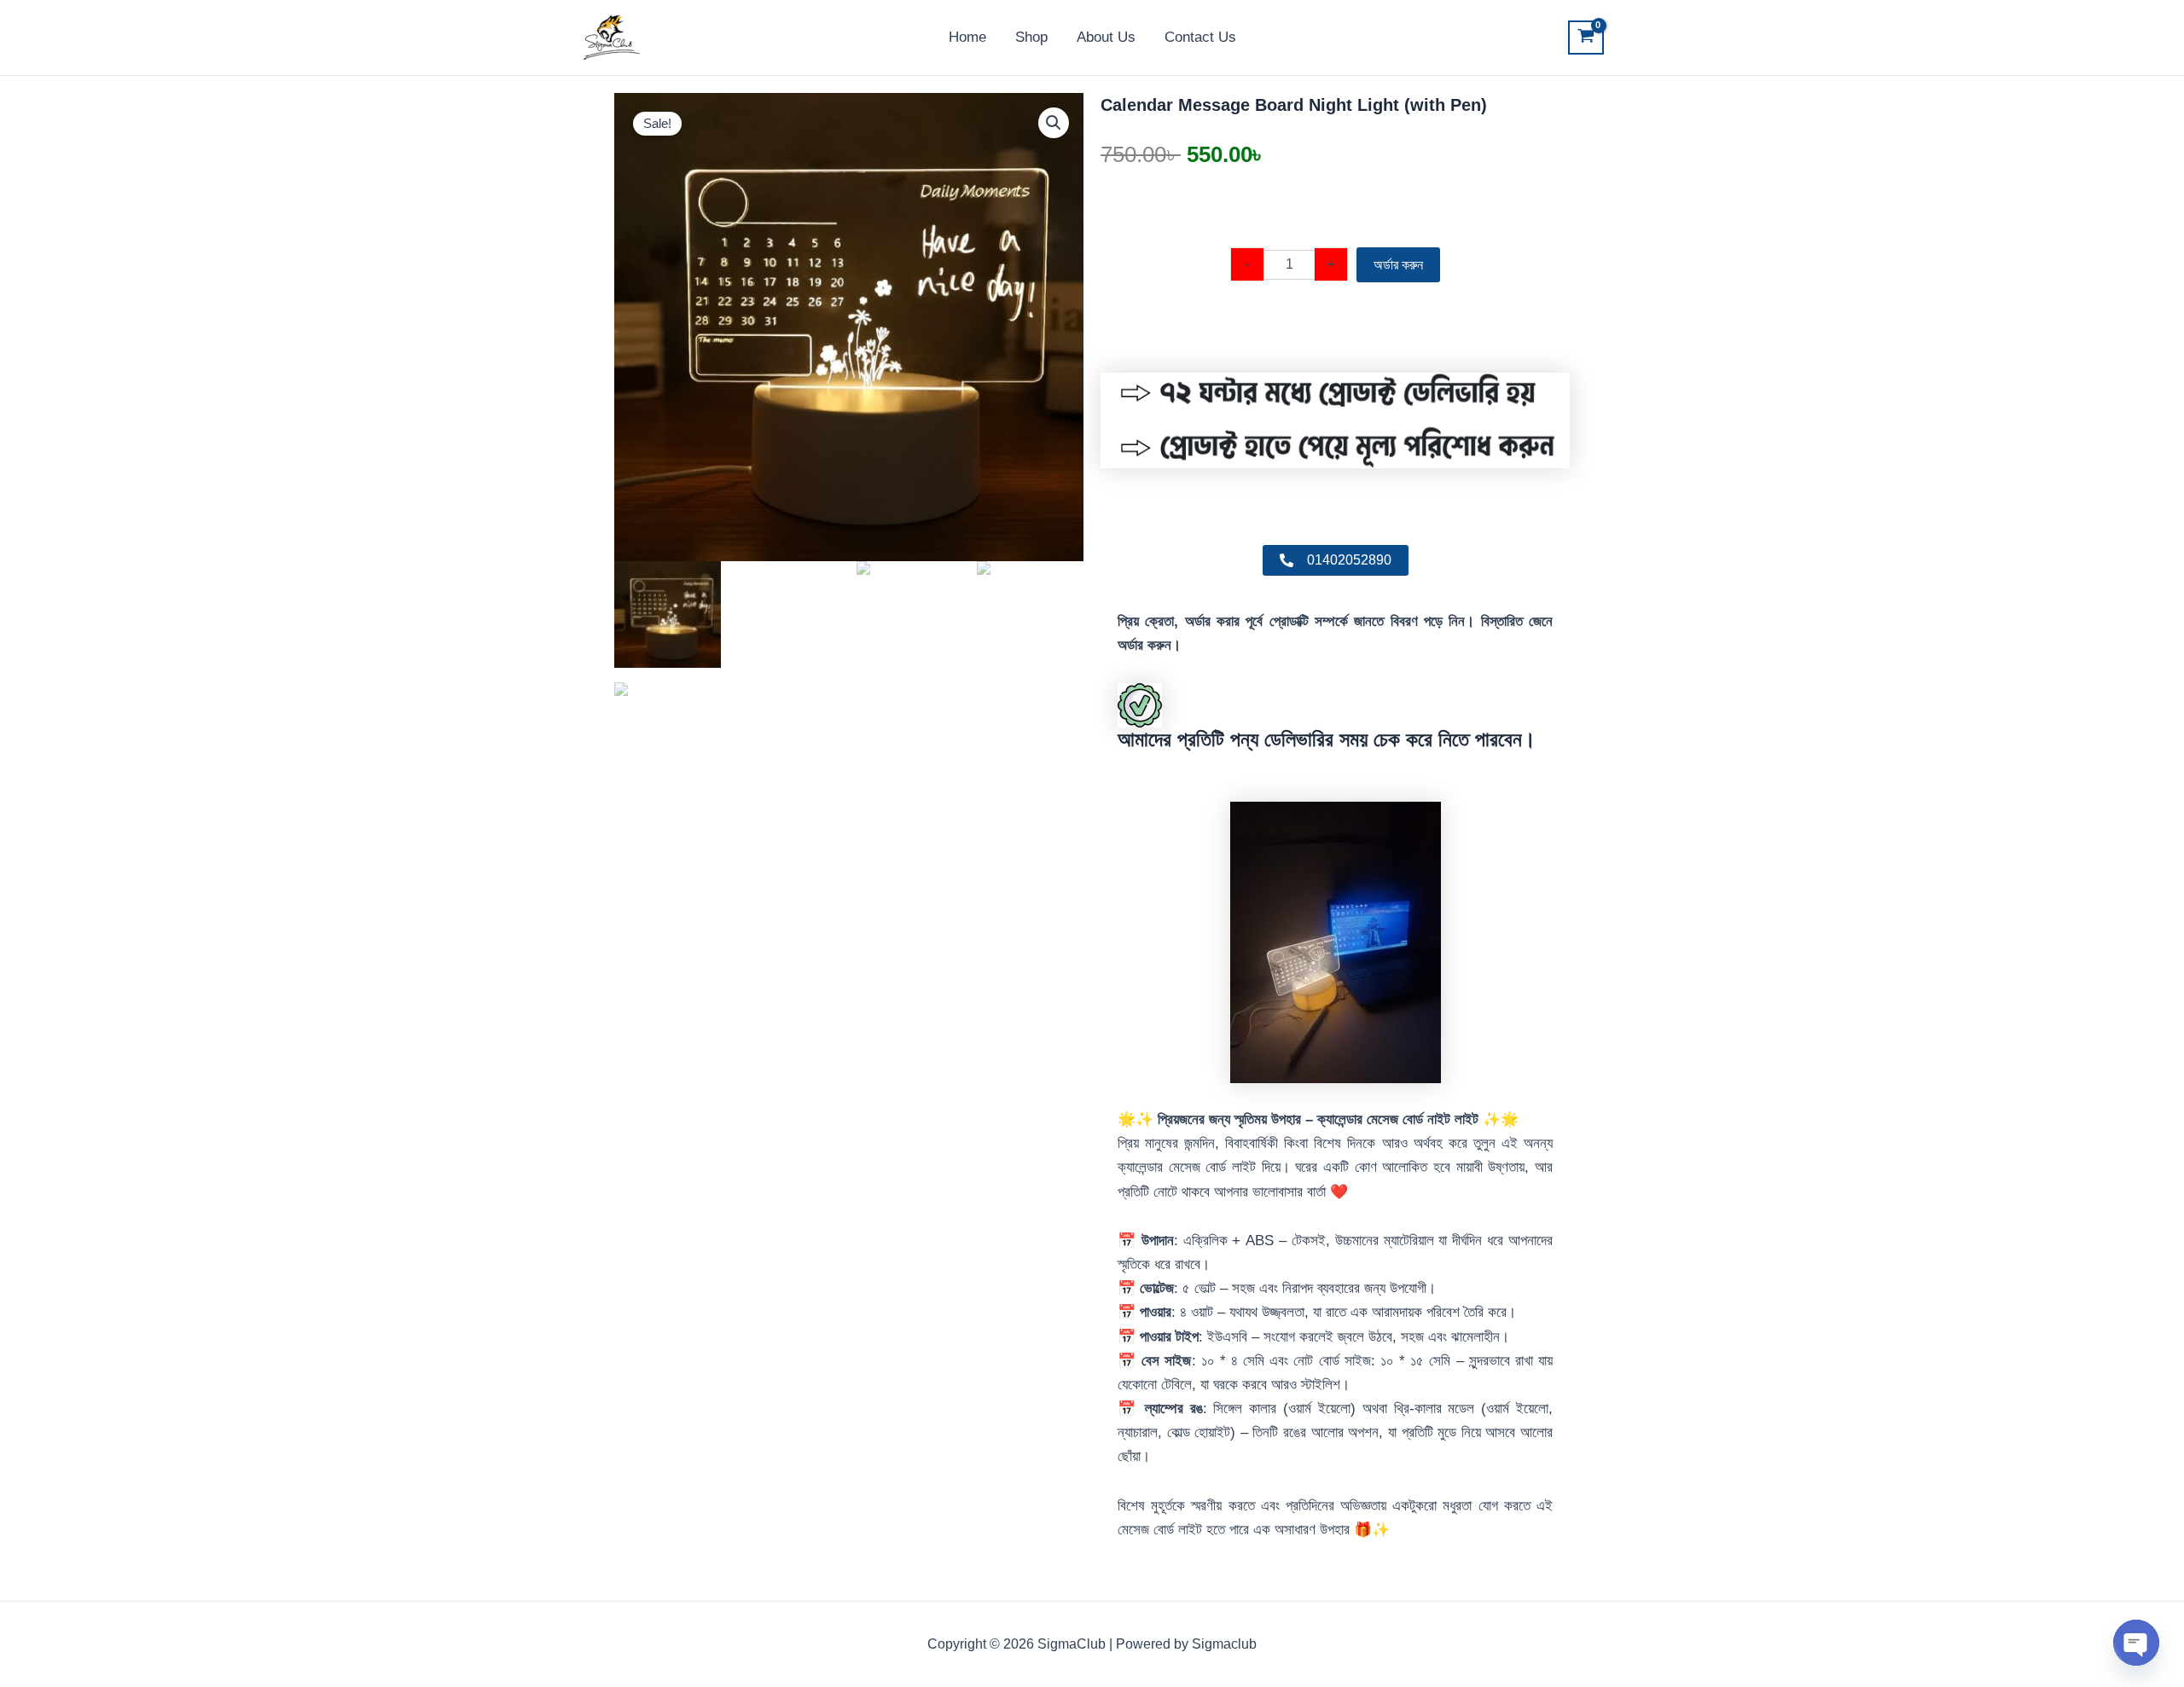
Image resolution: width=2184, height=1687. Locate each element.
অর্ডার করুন (1398, 265)
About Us (1106, 37)
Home (967, 37)
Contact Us (1200, 37)
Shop (1031, 37)
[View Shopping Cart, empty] (1586, 38)
